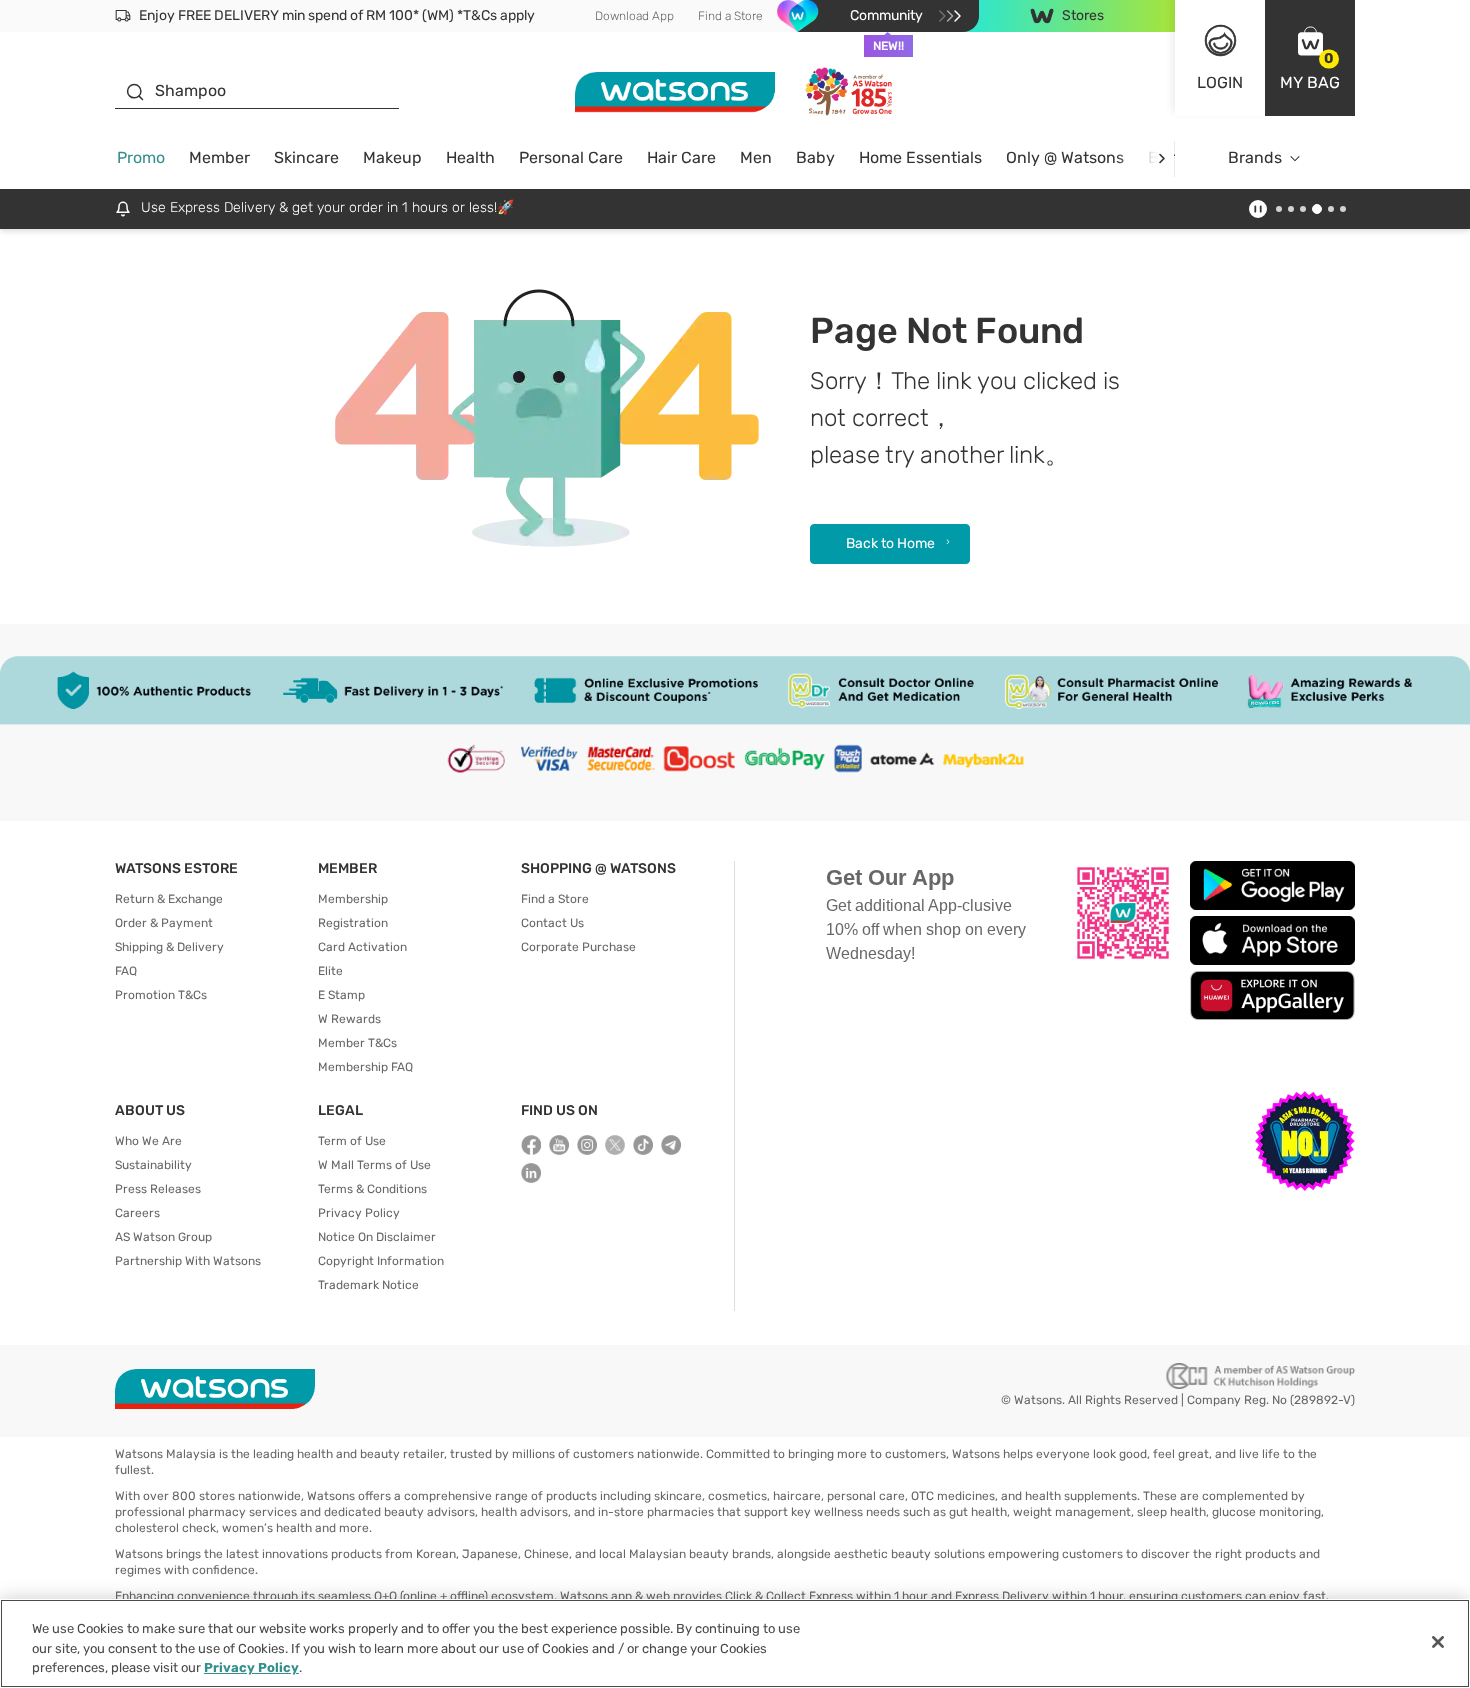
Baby (815, 157)
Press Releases (158, 1189)
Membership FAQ (365, 1067)
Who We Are (148, 1141)
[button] (1310, 58)
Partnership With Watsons (188, 1261)
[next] (1161, 158)
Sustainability (153, 1165)
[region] (735, 1643)
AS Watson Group (163, 1237)
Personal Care (571, 157)
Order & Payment (164, 923)
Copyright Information (381, 1261)
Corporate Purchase (578, 947)
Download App (634, 16)
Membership (353, 899)
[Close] (1438, 1642)
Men (756, 157)
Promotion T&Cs (161, 995)
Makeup (392, 157)
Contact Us (552, 923)
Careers (137, 1213)
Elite (330, 971)
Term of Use (352, 1141)
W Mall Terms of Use (374, 1165)
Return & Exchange (169, 899)
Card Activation (362, 947)
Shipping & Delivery (169, 947)
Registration (353, 923)
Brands (1255, 157)
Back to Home (890, 543)
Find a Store (730, 16)
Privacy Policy (359, 1213)
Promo (141, 157)
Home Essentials (920, 157)
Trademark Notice (368, 1285)
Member (219, 157)
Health (470, 157)
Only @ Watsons (1065, 157)
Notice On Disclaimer (377, 1237)
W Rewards (349, 1019)
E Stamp (341, 995)
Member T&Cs (357, 1043)
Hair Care (681, 157)
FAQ (126, 971)
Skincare (306, 157)
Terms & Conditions (372, 1189)
